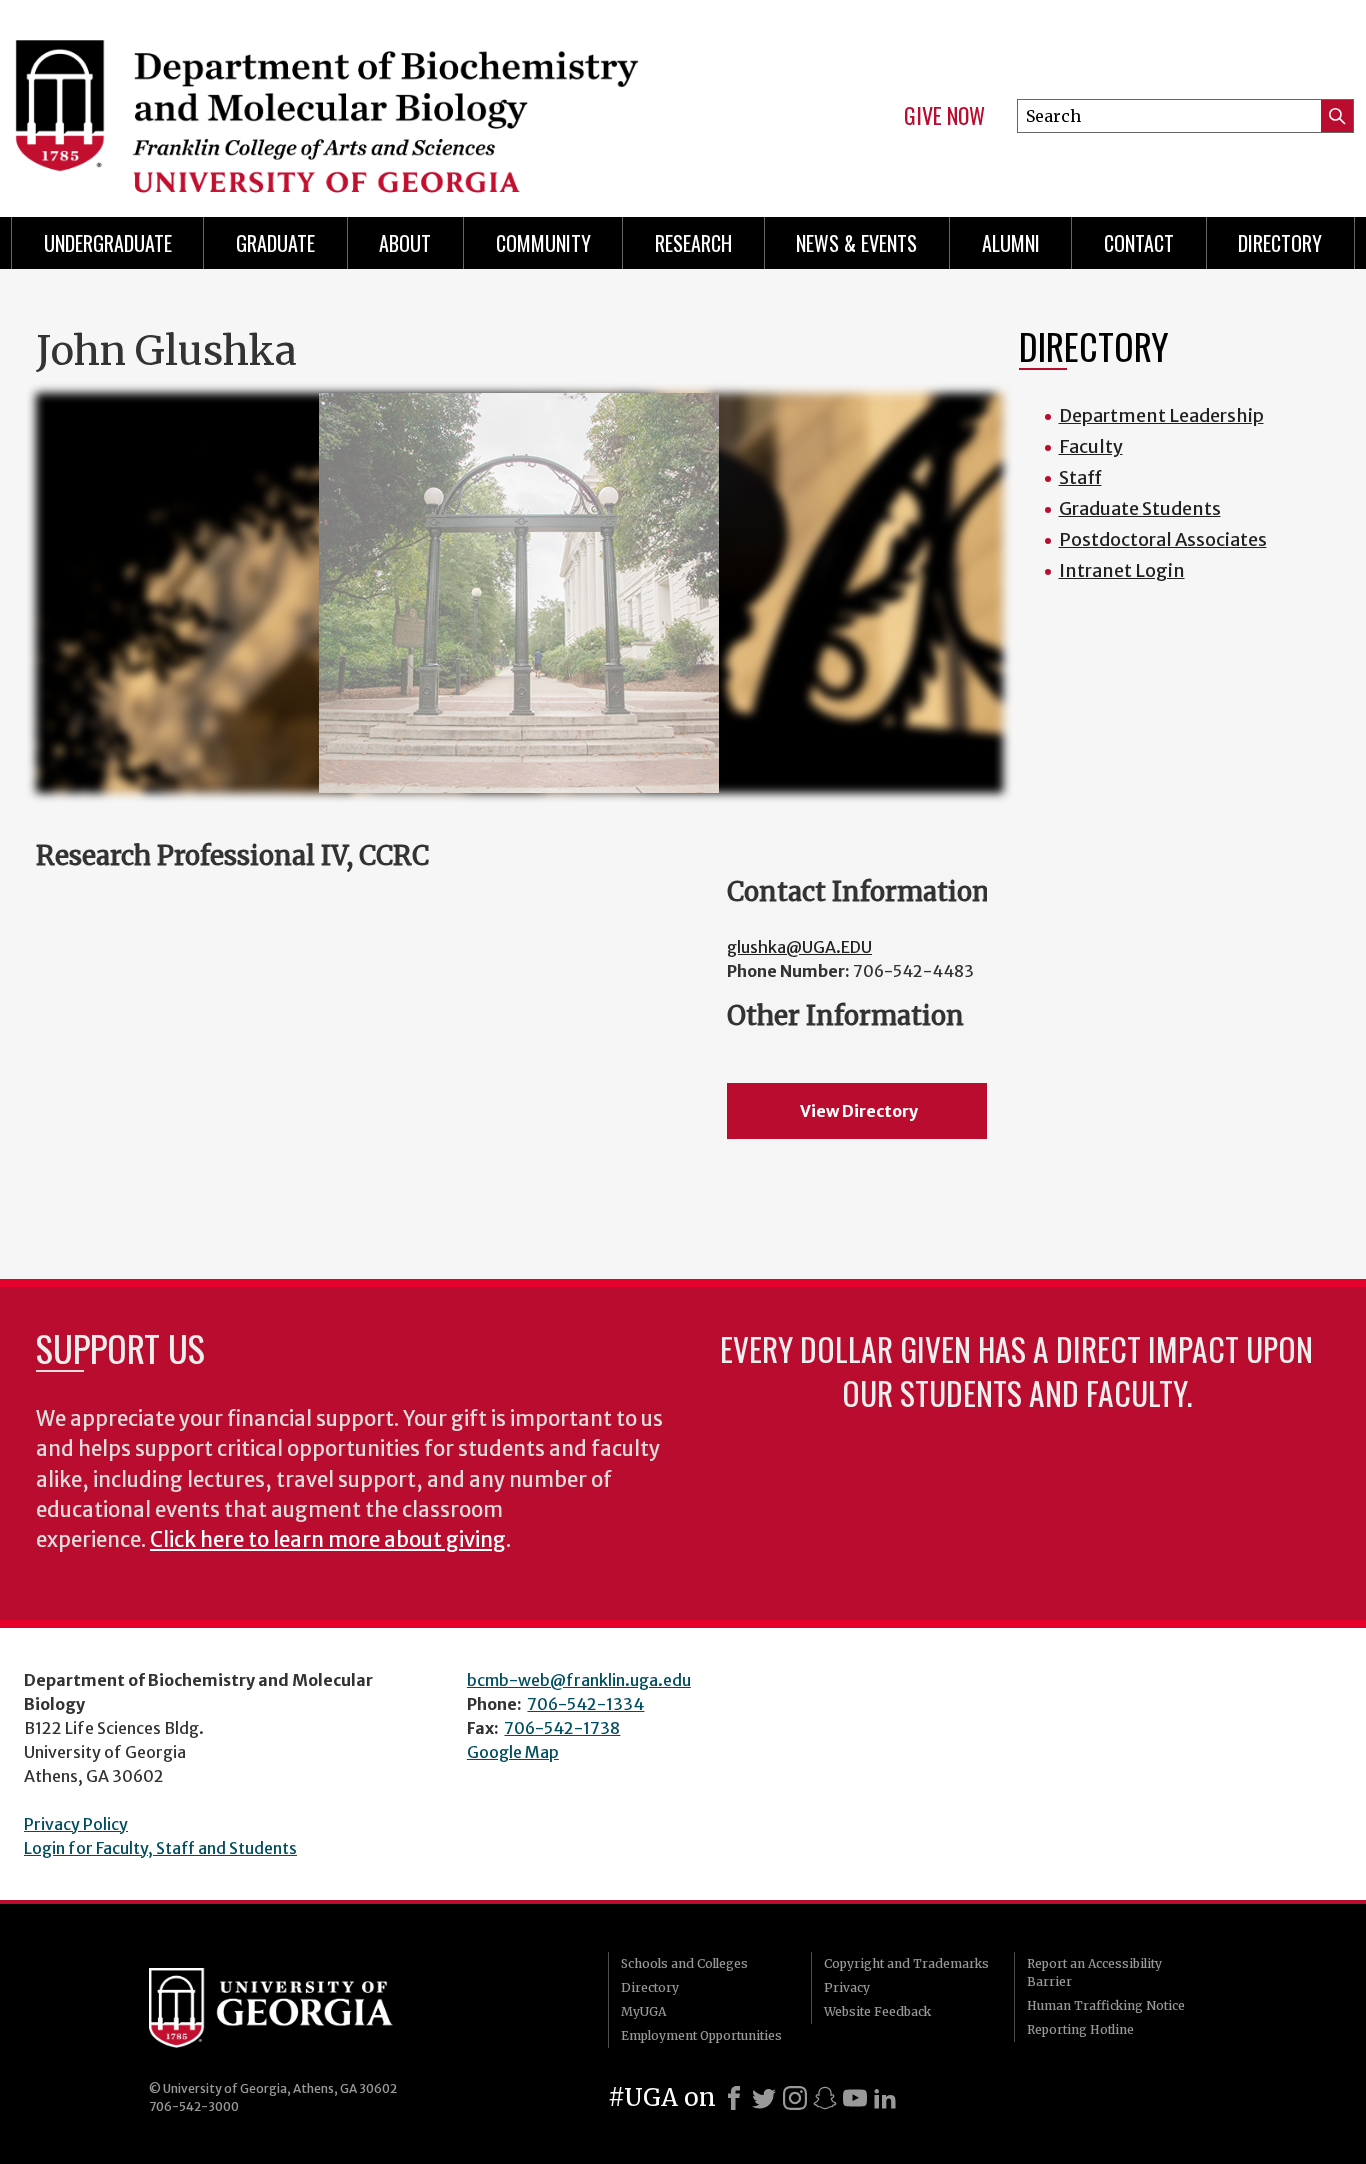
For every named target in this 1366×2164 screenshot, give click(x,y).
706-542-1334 (585, 1704)
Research (693, 243)
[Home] (334, 100)
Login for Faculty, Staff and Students (160, 1848)
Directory (1280, 243)
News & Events (856, 243)
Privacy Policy (76, 1824)
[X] (764, 2098)
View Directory (859, 1111)
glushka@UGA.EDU (799, 947)
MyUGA (643, 2011)
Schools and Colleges (684, 1963)
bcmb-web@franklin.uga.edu (579, 1680)
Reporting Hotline (1080, 2029)
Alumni (1011, 243)
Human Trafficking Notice (1106, 2005)
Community (543, 243)
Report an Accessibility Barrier (1094, 1972)
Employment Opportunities (701, 2035)
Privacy (847, 1987)
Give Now (944, 116)
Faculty (1091, 446)
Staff (1080, 477)
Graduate (275, 243)
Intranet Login (1122, 570)
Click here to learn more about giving (328, 1540)
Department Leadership (1161, 415)
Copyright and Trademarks (906, 1963)
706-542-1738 (562, 1728)
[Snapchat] (825, 2098)
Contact (1139, 243)
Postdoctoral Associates (1163, 539)
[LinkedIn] (885, 2098)
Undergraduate (108, 243)
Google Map (513, 1752)
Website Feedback (877, 2011)
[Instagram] (795, 2098)
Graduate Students (1140, 508)
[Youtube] (855, 2098)
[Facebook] (734, 2098)
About (405, 243)
